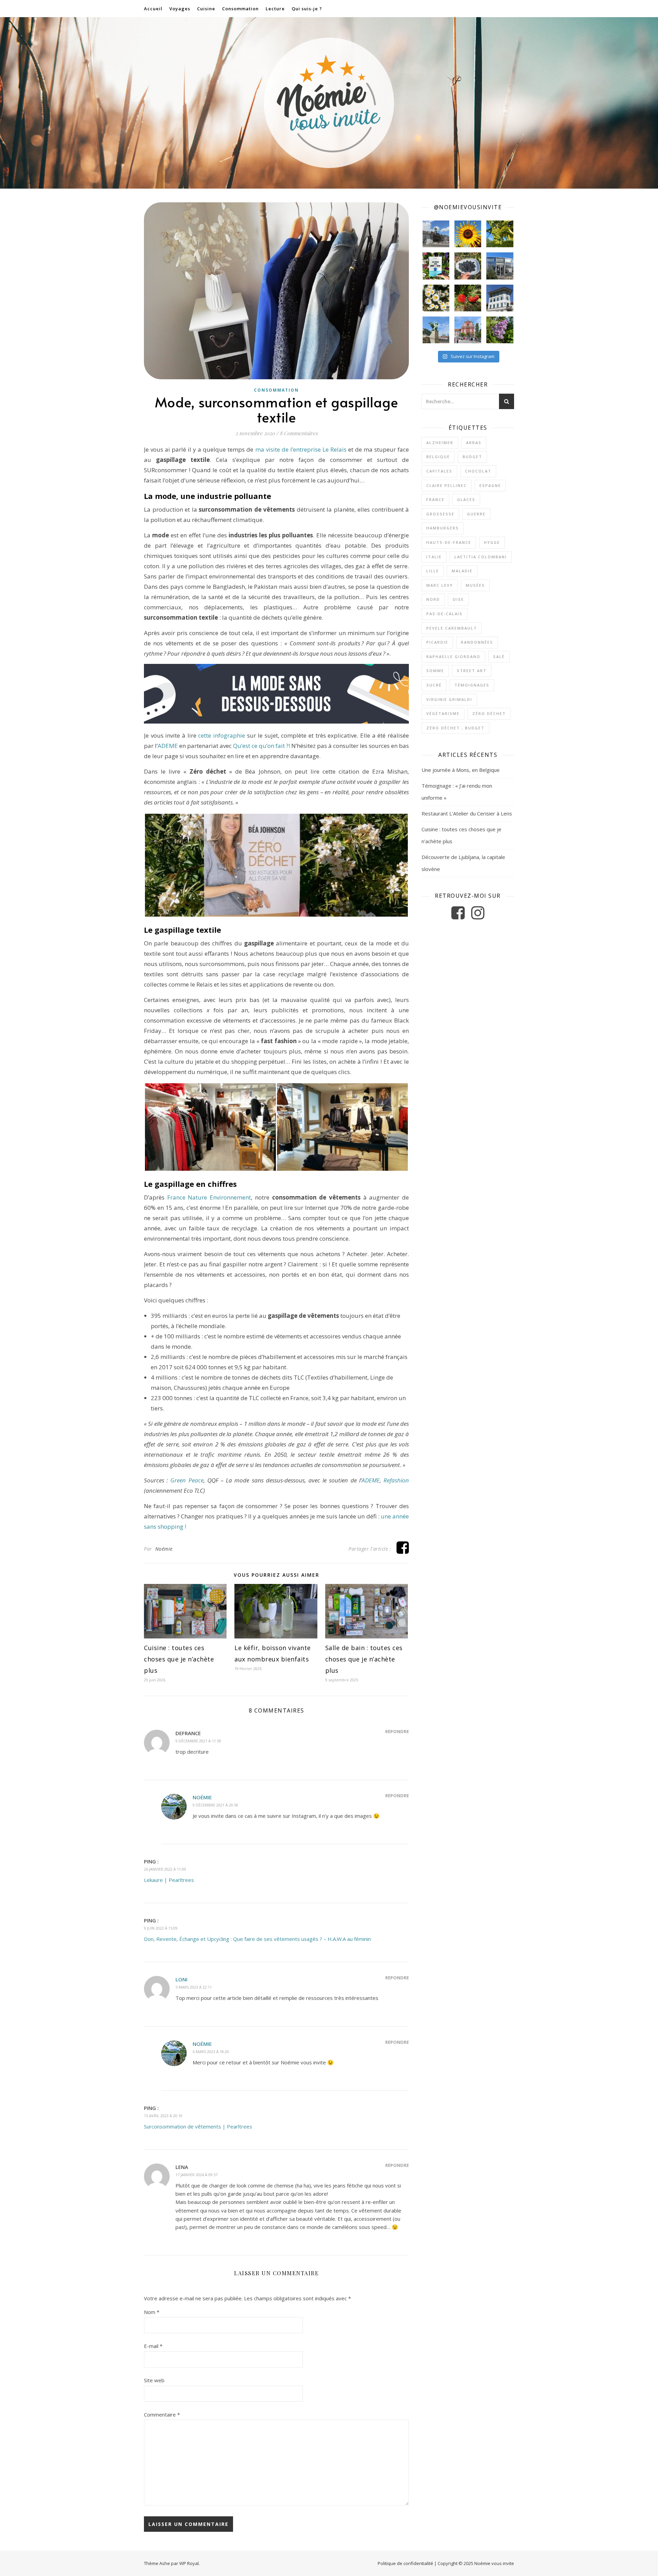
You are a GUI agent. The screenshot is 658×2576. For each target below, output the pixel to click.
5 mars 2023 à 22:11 (194, 1987)
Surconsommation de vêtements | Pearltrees (198, 2126)
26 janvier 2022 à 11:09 (165, 1869)
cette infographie (222, 735)
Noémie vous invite (494, 2563)
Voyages (180, 9)
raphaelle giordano (453, 657)
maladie (462, 571)
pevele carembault (452, 628)
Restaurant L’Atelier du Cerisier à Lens (467, 813)
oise (458, 599)
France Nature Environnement (209, 1197)
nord (433, 599)
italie (434, 557)
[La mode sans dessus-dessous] (276, 694)
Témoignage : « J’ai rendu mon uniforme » (457, 792)
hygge (492, 542)
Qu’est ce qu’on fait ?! (261, 746)
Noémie (164, 1549)
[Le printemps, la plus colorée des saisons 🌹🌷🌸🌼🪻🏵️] (500, 330)
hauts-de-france (449, 542)
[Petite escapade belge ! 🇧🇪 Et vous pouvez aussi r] (436, 234)
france (435, 499)
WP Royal (189, 2563)
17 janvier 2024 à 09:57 (197, 2175)
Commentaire (162, 2414)
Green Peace (187, 1480)
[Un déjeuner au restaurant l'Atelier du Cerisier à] (500, 266)
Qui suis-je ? (307, 9)
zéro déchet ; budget (455, 728)
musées (475, 585)
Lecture (275, 9)
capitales (439, 471)
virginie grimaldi (449, 699)
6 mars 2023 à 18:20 (211, 2052)
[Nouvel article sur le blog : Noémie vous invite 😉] (436, 266)
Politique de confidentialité (405, 2563)
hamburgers (443, 528)
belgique (438, 457)
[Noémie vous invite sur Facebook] (459, 916)
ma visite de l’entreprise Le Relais (301, 449)
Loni (181, 1979)
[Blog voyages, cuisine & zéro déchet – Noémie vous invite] (329, 103)
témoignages (472, 685)
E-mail (153, 2346)
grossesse (440, 514)
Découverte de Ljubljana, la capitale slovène (463, 863)
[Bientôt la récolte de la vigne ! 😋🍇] (500, 234)
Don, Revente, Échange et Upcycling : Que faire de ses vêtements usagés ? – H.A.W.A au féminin (257, 1939)
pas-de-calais (444, 614)
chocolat (478, 471)
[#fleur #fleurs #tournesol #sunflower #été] (468, 234)
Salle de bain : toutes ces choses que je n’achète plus (364, 1659)
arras (474, 443)
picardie (437, 642)
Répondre (397, 1731)
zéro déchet (489, 713)
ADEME (168, 746)
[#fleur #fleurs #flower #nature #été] (436, 298)
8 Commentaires (299, 433)
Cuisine (206, 9)
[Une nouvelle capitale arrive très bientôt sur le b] (468, 330)
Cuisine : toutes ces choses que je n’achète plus (179, 1659)
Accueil (153, 9)
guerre (476, 514)
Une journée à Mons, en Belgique (461, 770)
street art (472, 671)
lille (433, 571)
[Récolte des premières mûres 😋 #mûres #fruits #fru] (468, 266)
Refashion (396, 1480)
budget (472, 457)
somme (435, 671)
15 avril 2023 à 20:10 (163, 2116)
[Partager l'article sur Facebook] (403, 1551)
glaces (466, 499)
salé (499, 657)
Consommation (240, 9)
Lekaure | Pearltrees (169, 1880)
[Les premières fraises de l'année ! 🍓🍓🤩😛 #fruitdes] (468, 298)
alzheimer (440, 443)
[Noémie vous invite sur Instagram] (478, 916)
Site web (154, 2380)
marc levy (440, 585)
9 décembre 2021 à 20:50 (215, 1805)
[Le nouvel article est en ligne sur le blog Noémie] (436, 330)
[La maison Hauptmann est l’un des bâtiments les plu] (500, 298)
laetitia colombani (481, 557)
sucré (434, 685)
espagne (490, 485)
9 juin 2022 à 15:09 (161, 1928)
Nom (152, 2312)
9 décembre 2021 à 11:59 (198, 1741)
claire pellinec (447, 485)
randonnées (477, 642)
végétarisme (443, 713)
